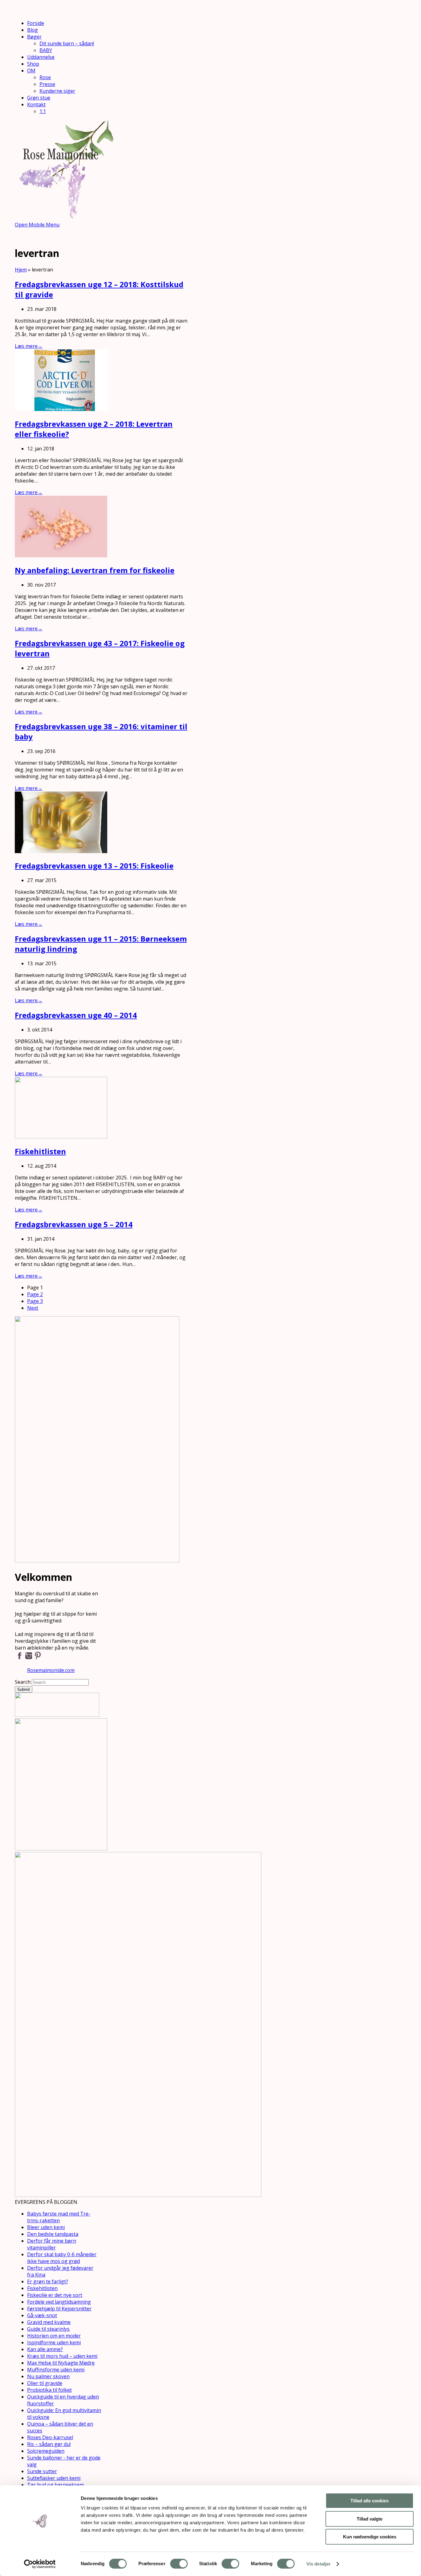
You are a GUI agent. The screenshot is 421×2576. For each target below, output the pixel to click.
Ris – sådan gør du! (49, 2444)
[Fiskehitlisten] (61, 1137)
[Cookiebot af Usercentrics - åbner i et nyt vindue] (40, 2564)
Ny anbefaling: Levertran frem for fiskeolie (95, 570)
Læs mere (29, 346)
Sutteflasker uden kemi (54, 2478)
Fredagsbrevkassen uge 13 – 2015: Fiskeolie (94, 866)
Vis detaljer (319, 2564)
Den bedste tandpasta (53, 2234)
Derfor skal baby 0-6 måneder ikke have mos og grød (62, 2258)
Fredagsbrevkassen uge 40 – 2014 (76, 1015)
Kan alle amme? (45, 2349)
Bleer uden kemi (46, 2227)
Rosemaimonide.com (51, 1670)
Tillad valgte (370, 2519)
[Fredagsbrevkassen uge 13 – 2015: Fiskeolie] (61, 851)
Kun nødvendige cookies (370, 2537)
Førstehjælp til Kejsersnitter (59, 2309)
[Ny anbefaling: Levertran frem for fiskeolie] (61, 555)
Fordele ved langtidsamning (59, 2302)
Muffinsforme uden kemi (56, 2370)
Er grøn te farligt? (48, 2281)
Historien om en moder (54, 2336)
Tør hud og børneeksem (55, 2485)
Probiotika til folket (49, 2390)
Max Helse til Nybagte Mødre (61, 2363)
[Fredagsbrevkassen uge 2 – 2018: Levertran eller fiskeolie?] (61, 409)
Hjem (21, 270)
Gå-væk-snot (42, 2315)
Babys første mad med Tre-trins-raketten (59, 2217)
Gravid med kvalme (49, 2322)
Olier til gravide (45, 2383)
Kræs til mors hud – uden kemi (62, 2356)
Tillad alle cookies (370, 2501)
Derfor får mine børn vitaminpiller (52, 2244)
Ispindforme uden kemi (54, 2342)
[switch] (179, 2564)
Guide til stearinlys (48, 2329)
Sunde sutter (42, 2471)
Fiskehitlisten (40, 1151)
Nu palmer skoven (48, 2376)
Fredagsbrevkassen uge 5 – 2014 (74, 1224)
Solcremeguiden (46, 2451)
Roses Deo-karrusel (50, 2437)
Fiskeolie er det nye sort (55, 2295)
